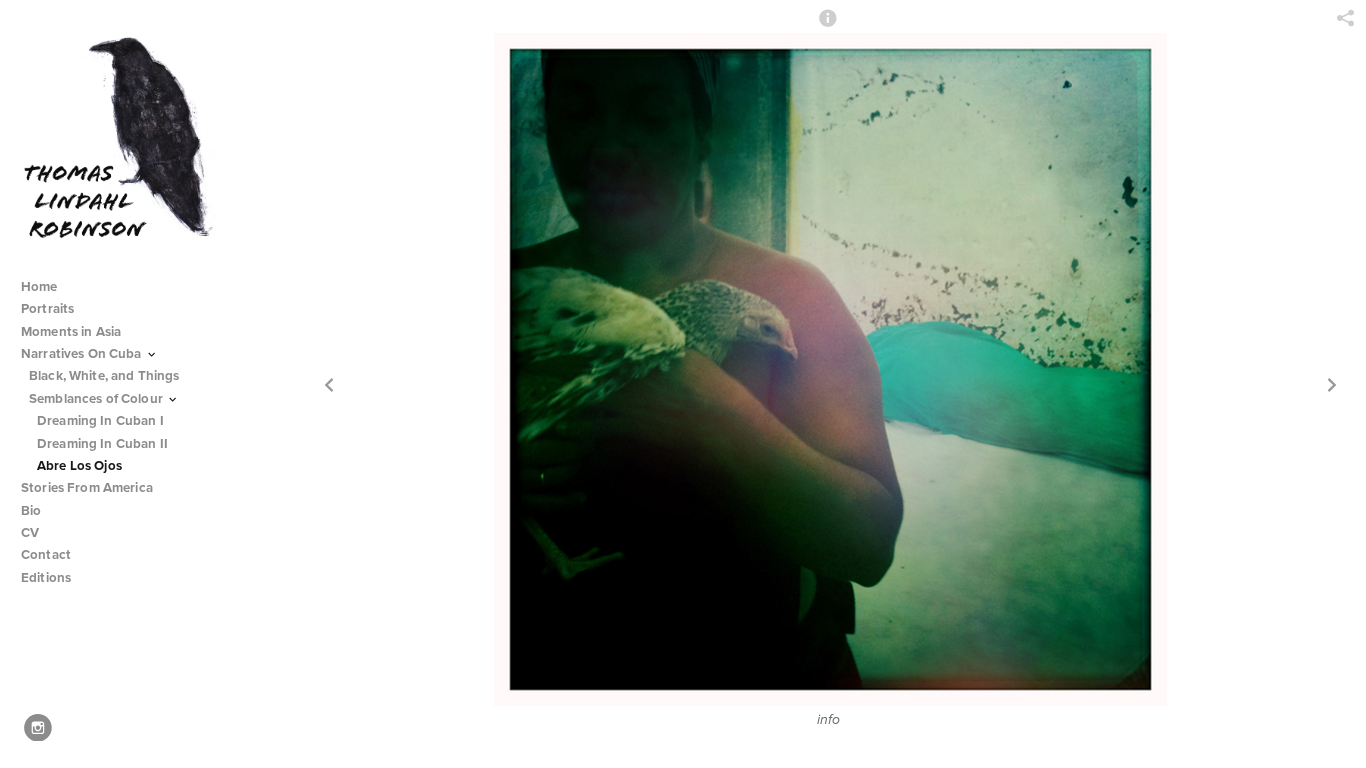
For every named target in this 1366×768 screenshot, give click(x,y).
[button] (828, 27)
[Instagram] (38, 728)
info (828, 720)
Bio (31, 510)
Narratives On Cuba (83, 353)
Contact (46, 554)
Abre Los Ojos (79, 465)
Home (39, 286)
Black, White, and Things (106, 375)
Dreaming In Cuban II (102, 443)
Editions (46, 577)
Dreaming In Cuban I (100, 420)
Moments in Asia (72, 331)
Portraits (47, 308)
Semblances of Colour (97, 398)
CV (30, 532)
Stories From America (88, 487)
